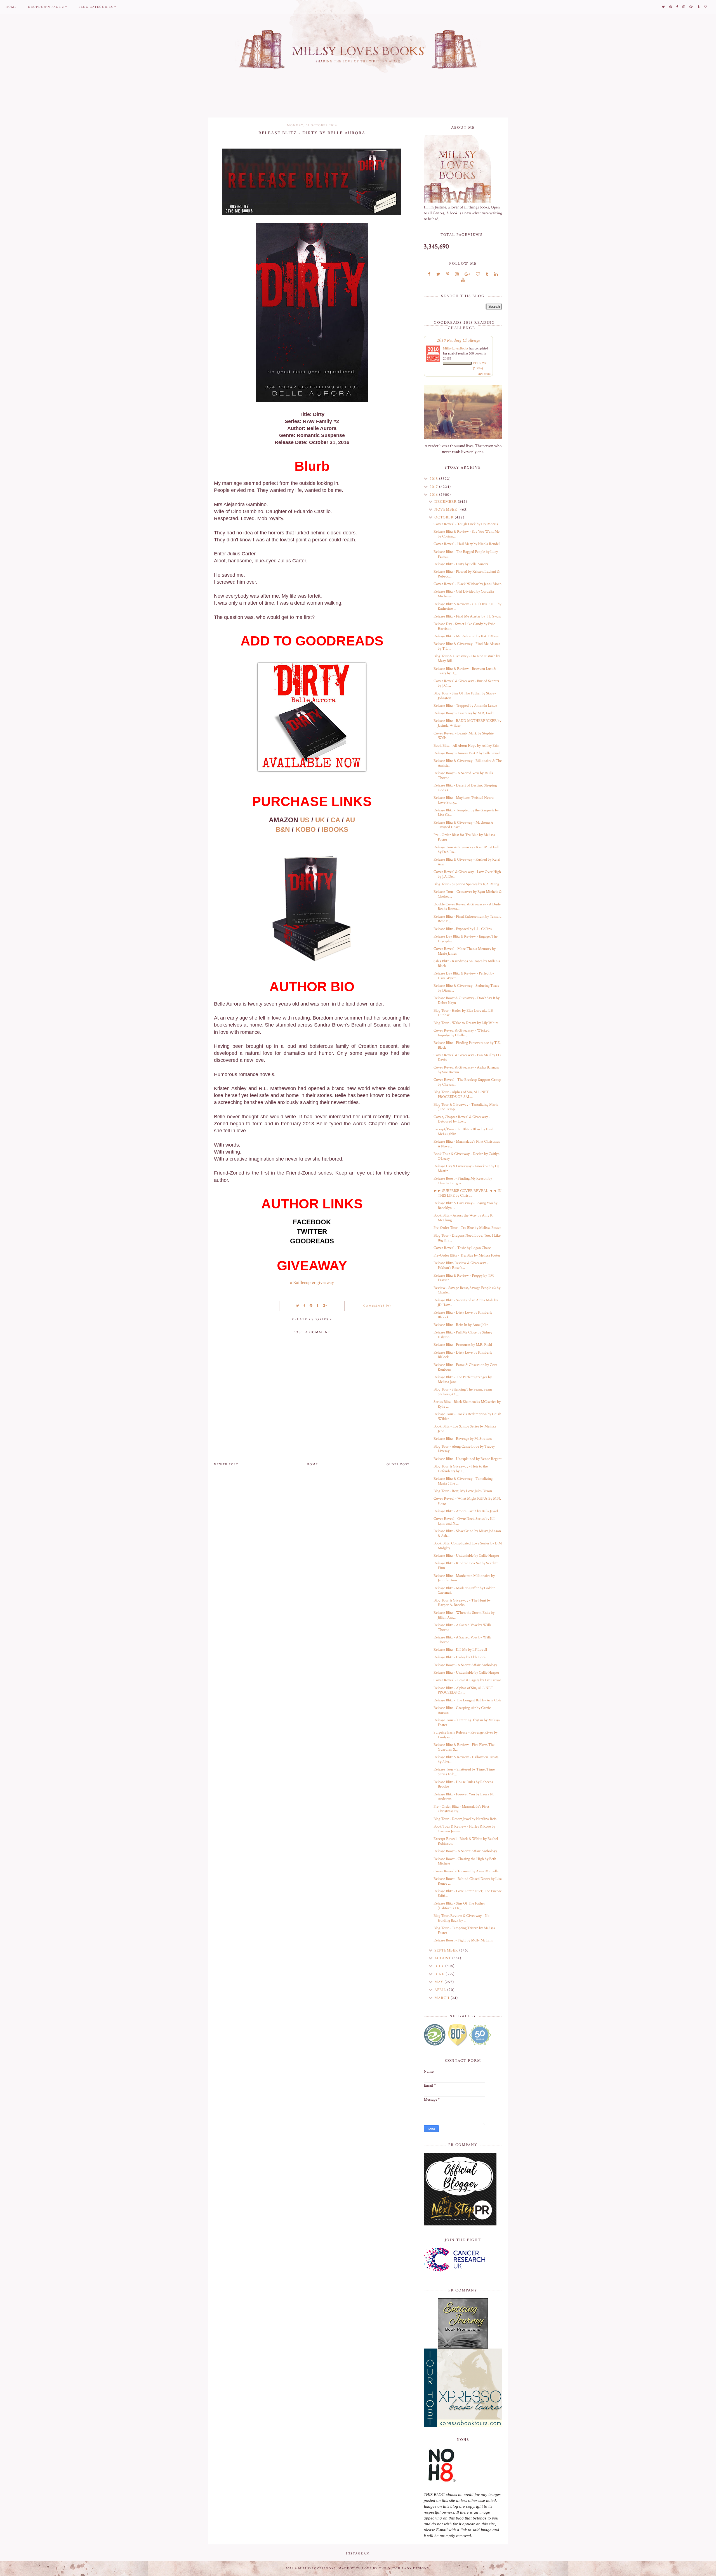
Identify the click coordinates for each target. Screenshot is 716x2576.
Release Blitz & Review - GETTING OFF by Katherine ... (467, 606)
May (439, 1982)
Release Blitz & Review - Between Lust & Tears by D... (465, 671)
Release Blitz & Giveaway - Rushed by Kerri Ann (467, 862)
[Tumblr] (487, 274)
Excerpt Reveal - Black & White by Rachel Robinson (466, 1841)
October (445, 517)
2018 (434, 479)
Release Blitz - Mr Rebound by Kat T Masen (467, 636)
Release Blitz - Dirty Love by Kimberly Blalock (463, 1315)
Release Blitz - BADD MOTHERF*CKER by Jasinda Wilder (467, 723)
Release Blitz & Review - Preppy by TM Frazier (464, 1278)
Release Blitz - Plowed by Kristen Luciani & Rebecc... (467, 574)
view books (484, 374)
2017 (434, 487)
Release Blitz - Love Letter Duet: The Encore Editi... (468, 1893)
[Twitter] (438, 274)
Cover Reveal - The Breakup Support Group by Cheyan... (467, 1082)
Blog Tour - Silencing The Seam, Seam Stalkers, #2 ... (463, 1392)
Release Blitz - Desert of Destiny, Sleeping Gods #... (465, 788)
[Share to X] (298, 1306)
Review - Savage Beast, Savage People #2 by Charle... (467, 1290)
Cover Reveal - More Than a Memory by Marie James (465, 951)
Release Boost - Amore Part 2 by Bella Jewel (467, 753)
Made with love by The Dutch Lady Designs (384, 2568)
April (441, 1990)
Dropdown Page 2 (46, 7)
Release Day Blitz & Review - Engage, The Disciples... (466, 939)
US (305, 820)
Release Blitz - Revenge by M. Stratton (463, 1439)
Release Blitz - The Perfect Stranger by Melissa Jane (463, 1379)
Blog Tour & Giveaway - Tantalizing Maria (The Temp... (466, 1107)
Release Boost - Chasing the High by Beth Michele (465, 1861)
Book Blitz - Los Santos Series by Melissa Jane (465, 1429)
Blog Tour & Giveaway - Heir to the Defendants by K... (461, 1469)
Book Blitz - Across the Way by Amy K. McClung (463, 1218)
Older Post (398, 1464)
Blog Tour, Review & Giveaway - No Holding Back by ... (461, 1918)
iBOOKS (335, 829)
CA (335, 820)
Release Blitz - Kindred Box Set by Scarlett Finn (466, 1566)
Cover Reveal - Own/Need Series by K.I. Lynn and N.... (464, 1521)
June (440, 1974)
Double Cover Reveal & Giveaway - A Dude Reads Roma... (467, 907)
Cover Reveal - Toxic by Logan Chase (462, 1248)
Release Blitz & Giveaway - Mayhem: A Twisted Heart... (463, 825)
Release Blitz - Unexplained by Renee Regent (467, 1459)
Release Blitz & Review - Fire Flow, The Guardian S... (464, 1747)
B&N (283, 829)
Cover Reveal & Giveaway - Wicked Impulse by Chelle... (461, 1033)
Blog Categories (96, 7)
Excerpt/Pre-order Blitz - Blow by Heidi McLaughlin (464, 1132)
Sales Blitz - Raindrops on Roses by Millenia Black (467, 963)
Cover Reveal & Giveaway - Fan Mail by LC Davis (467, 1057)
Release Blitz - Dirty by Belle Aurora (461, 564)
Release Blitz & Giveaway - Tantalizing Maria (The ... (463, 1481)
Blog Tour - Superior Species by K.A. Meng (466, 884)
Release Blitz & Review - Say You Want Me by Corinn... (467, 534)
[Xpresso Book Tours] (463, 2388)
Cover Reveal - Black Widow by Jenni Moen (467, 584)
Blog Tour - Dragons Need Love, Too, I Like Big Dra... (467, 1238)
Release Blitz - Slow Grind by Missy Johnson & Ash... (467, 1533)
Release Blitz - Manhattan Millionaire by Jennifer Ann (464, 1578)
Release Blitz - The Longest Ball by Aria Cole (467, 1700)
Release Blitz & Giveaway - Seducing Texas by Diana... (466, 988)
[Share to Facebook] (305, 1306)
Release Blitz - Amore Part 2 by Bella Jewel (466, 1511)
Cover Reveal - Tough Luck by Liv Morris (466, 524)
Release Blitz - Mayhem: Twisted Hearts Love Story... (464, 800)
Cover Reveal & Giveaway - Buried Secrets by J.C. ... (466, 683)
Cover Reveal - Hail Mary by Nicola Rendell (467, 544)
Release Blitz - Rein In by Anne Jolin (461, 1325)
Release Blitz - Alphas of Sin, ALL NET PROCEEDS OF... (463, 1690)
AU (350, 820)
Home (11, 7)
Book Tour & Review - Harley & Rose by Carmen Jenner (464, 1829)
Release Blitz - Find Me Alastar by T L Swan (467, 616)
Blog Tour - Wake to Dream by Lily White (466, 1023)
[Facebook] (429, 274)
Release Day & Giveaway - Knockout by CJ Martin (466, 1169)
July (440, 1966)
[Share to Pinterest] (311, 1306)
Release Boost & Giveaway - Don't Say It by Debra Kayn (467, 1000)
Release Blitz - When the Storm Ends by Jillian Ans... (464, 1615)
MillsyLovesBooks (456, 348)
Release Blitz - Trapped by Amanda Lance (465, 706)
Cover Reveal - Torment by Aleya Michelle (466, 1871)
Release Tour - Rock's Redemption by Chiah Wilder (467, 1416)
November (446, 509)
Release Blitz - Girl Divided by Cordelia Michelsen (464, 594)
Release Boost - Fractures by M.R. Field (464, 713)
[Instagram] (457, 274)
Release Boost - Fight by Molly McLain (463, 1940)
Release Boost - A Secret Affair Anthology (465, 1665)
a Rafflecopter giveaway (312, 1283)
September (447, 1950)
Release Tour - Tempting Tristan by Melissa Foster (467, 1723)
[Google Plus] (467, 274)
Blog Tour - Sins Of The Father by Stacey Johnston (465, 696)
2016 (434, 495)
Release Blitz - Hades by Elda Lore (460, 1657)
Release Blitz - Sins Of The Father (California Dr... (459, 1906)
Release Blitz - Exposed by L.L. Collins (463, 929)
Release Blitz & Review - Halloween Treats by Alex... (466, 1759)
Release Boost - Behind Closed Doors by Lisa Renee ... (468, 1881)
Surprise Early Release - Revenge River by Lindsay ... (466, 1735)
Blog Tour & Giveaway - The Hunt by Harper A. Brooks (462, 1603)
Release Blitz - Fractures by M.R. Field (463, 1345)
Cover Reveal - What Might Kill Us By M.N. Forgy (467, 1501)
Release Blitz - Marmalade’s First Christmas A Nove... (467, 1144)
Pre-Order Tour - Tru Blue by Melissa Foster (467, 1228)
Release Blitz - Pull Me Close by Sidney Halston (463, 1335)
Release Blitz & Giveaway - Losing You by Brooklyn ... (465, 1205)
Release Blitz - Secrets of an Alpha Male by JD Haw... (466, 1303)
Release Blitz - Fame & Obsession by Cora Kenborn (465, 1367)
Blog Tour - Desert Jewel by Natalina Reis (465, 1819)
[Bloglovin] (478, 274)
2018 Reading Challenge (459, 340)
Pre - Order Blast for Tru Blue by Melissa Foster (464, 837)
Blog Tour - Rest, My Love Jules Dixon (463, 1491)
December (446, 502)
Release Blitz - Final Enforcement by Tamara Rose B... (467, 919)
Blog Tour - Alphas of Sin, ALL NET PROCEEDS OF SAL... (461, 1094)
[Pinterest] (448, 274)
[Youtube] (463, 280)
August (443, 1958)
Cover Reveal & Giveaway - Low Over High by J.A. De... (467, 874)
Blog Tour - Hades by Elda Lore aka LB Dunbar (463, 1013)
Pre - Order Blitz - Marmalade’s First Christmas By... (461, 1809)
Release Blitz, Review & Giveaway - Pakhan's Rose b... (461, 1265)
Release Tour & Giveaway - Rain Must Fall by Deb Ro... (466, 850)
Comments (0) (377, 1306)
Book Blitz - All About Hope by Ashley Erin (466, 746)
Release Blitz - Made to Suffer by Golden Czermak (464, 1590)
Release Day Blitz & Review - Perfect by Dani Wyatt (464, 976)
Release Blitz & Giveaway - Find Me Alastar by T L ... (467, 646)
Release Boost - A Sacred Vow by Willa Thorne (463, 775)
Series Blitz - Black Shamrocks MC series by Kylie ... (467, 1404)
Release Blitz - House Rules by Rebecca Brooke (463, 1784)
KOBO (306, 829)
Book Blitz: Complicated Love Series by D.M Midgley (468, 1546)
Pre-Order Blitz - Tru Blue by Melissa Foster (467, 1255)
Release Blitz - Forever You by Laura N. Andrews (464, 1797)
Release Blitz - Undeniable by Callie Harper (466, 1556)
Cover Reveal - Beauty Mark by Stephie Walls (464, 736)
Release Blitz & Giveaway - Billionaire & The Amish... (468, 763)
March (442, 1998)
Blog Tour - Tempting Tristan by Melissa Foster (464, 1930)
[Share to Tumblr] (318, 1306)
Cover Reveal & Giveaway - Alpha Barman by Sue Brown (466, 1070)
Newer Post (226, 1464)
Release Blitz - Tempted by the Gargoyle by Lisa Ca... (466, 813)
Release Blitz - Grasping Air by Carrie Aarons (462, 1710)
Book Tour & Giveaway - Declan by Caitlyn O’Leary (467, 1156)
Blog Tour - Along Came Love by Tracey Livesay (464, 1449)
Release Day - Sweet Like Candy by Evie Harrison (464, 626)
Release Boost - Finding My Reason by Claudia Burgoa (463, 1181)
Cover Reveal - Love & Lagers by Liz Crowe (467, 1680)
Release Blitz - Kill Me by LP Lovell (460, 1650)
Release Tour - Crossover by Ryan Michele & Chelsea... (467, 894)
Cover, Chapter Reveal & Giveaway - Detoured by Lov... (462, 1119)
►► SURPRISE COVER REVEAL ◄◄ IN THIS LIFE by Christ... (467, 1193)
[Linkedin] (496, 274)
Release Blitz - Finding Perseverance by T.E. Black (467, 1045)
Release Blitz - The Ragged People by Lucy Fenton (466, 554)
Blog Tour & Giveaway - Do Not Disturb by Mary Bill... (467, 658)
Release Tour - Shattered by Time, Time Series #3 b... (464, 1772)
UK (320, 820)
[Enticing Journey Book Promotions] (463, 2323)
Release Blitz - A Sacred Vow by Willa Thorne (462, 1627)
